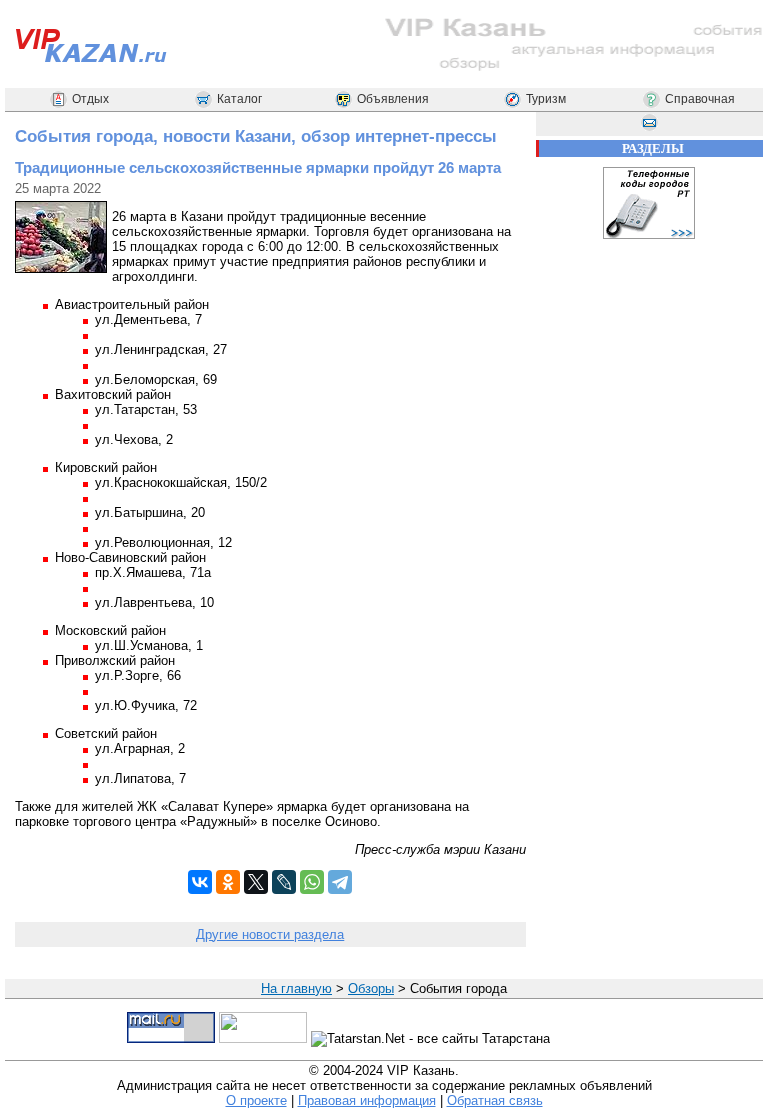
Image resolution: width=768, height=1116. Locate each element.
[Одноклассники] (228, 882)
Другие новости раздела (270, 934)
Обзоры (371, 988)
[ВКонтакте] (200, 882)
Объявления (393, 99)
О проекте (256, 1100)
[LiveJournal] (284, 882)
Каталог (239, 99)
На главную (296, 988)
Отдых (90, 99)
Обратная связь (495, 1100)
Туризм (546, 99)
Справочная (700, 99)
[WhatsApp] (312, 882)
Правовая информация (367, 1100)
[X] (256, 882)
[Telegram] (340, 882)
